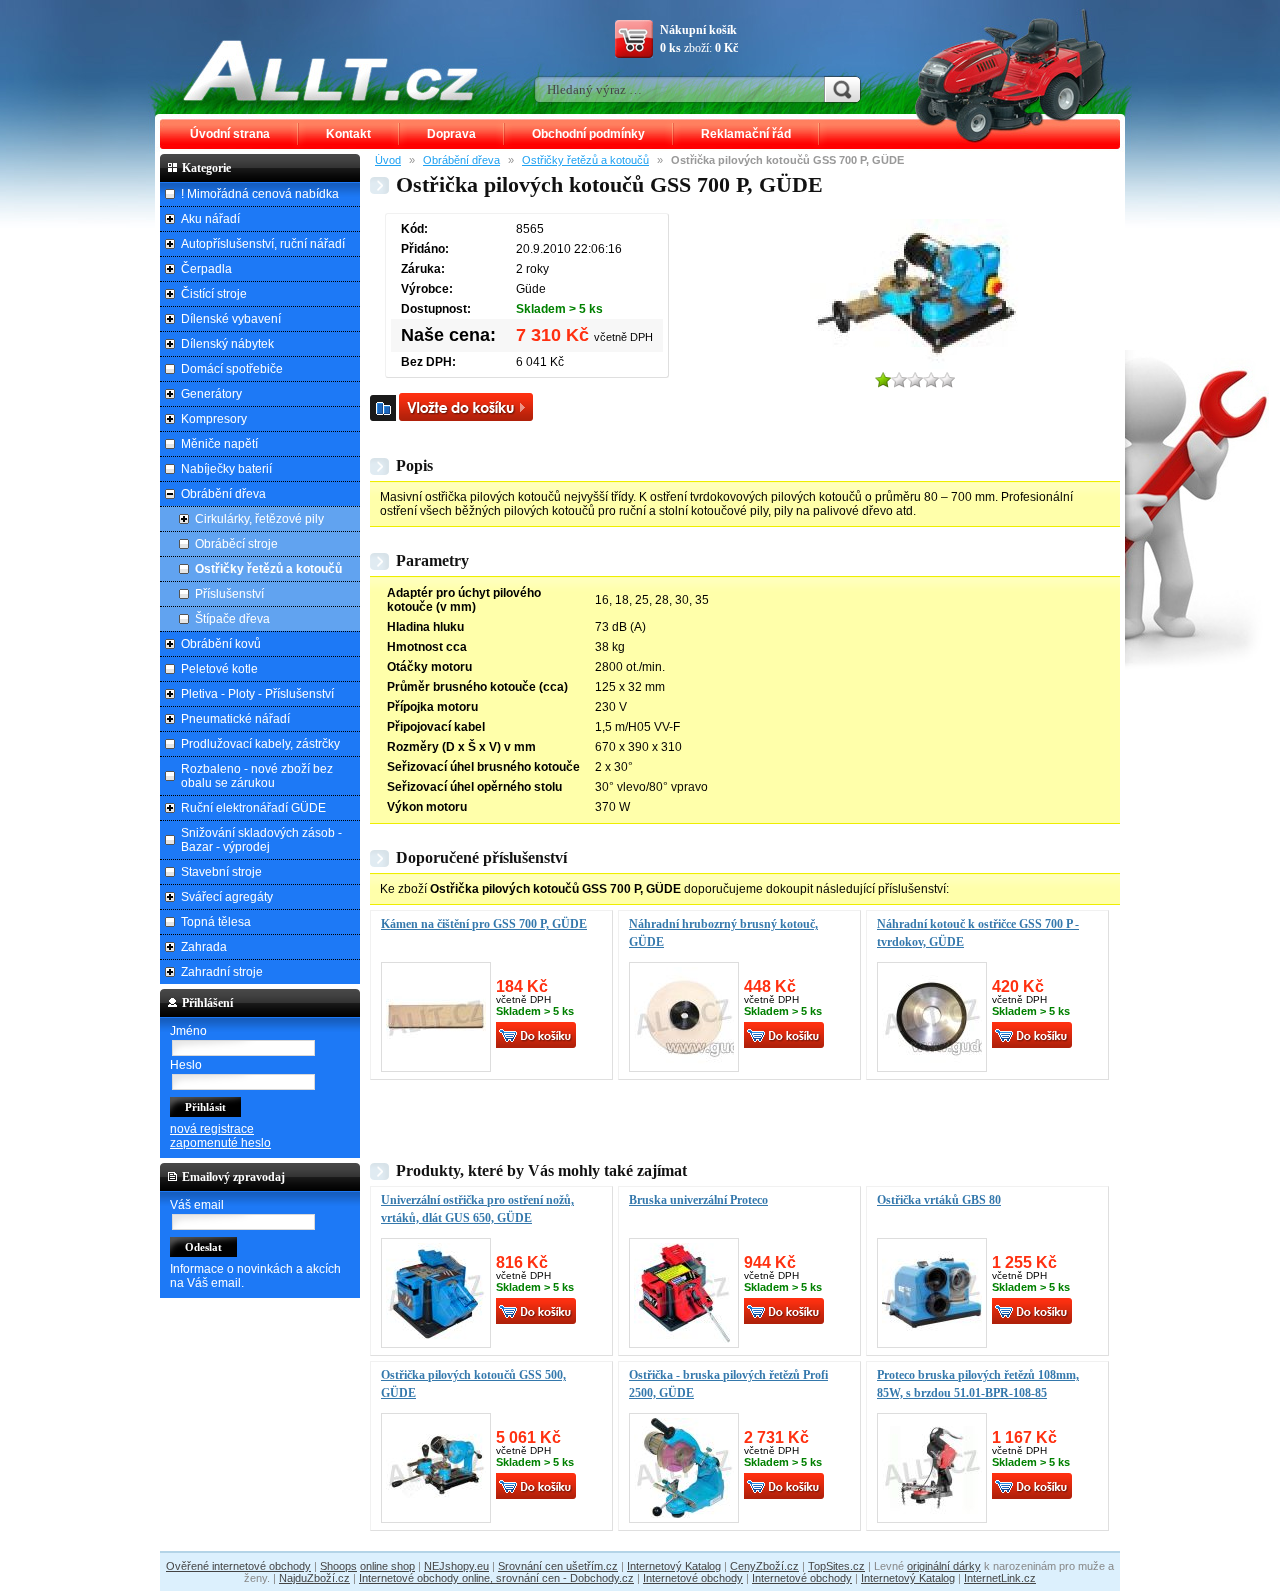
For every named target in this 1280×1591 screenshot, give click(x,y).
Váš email (197, 1205)
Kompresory (214, 419)
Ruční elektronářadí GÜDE (253, 808)
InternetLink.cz (1000, 1578)
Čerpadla (206, 269)
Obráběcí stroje (236, 544)
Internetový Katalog (674, 1566)
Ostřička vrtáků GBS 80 (939, 1200)
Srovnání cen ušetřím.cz (558, 1566)
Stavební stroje (221, 872)
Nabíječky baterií (226, 469)
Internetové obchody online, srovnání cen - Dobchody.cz (496, 1578)
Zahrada (204, 947)
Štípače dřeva (232, 619)
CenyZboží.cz (764, 1566)
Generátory (211, 394)
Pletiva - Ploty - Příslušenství (257, 694)
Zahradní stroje (222, 972)
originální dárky (944, 1566)
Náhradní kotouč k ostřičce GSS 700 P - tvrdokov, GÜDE (978, 933)
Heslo (186, 1065)
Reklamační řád (746, 134)
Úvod (388, 160)
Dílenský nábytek (227, 344)
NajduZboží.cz (314, 1578)
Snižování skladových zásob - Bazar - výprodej (261, 840)
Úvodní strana (230, 134)
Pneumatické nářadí (235, 719)
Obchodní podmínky (588, 134)
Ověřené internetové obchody (238, 1566)
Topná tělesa (216, 922)
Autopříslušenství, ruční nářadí (263, 244)
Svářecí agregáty (227, 897)
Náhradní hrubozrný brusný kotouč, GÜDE (723, 933)
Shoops (338, 1566)
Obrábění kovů (221, 644)
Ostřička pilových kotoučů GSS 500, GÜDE (473, 1384)
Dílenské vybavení (231, 319)
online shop (387, 1566)
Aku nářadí (210, 219)
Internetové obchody (693, 1578)
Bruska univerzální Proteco (698, 1200)
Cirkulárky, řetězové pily (259, 519)
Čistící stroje (214, 294)
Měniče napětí (219, 444)
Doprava (451, 134)
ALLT (331, 70)
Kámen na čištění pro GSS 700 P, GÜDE (484, 924)
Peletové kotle (219, 669)
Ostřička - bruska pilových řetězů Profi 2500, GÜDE (728, 1384)
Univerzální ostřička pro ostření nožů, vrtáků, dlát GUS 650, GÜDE (477, 1209)
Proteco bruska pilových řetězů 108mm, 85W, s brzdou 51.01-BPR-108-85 (978, 1384)
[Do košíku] (466, 407)
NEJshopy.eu (456, 1566)
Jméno (188, 1031)
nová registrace (212, 1129)
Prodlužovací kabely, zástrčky (260, 744)
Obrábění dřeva (461, 160)
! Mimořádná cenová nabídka (260, 194)
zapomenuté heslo (220, 1143)
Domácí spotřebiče (232, 369)
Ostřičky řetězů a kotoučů (585, 160)
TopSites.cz (836, 1566)
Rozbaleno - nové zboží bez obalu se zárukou (257, 776)
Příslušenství (229, 594)
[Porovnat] (383, 408)
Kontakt (348, 134)
